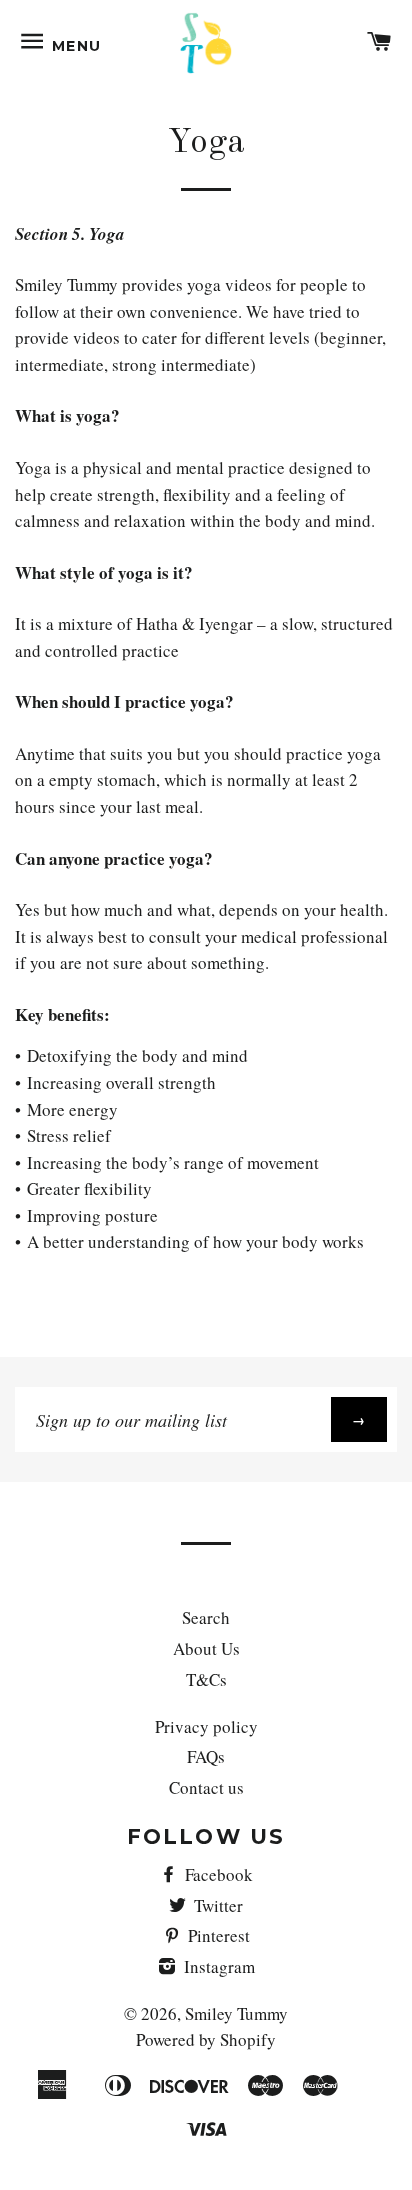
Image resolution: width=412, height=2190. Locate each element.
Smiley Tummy (236, 2013)
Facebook (217, 1874)
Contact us (206, 1787)
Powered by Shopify (206, 2039)
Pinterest (217, 1935)
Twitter (216, 1905)
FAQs (206, 1756)
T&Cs (206, 1679)
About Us (206, 1648)
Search (206, 1617)
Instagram (217, 1966)
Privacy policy (206, 1726)
